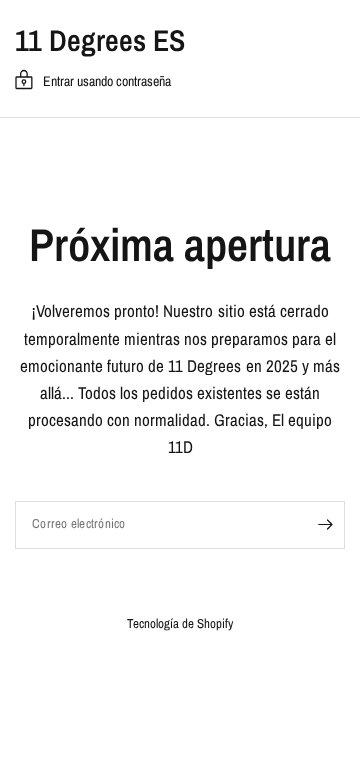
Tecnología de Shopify (180, 623)
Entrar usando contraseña (107, 81)
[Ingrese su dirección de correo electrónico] (325, 525)
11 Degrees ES (100, 40)
